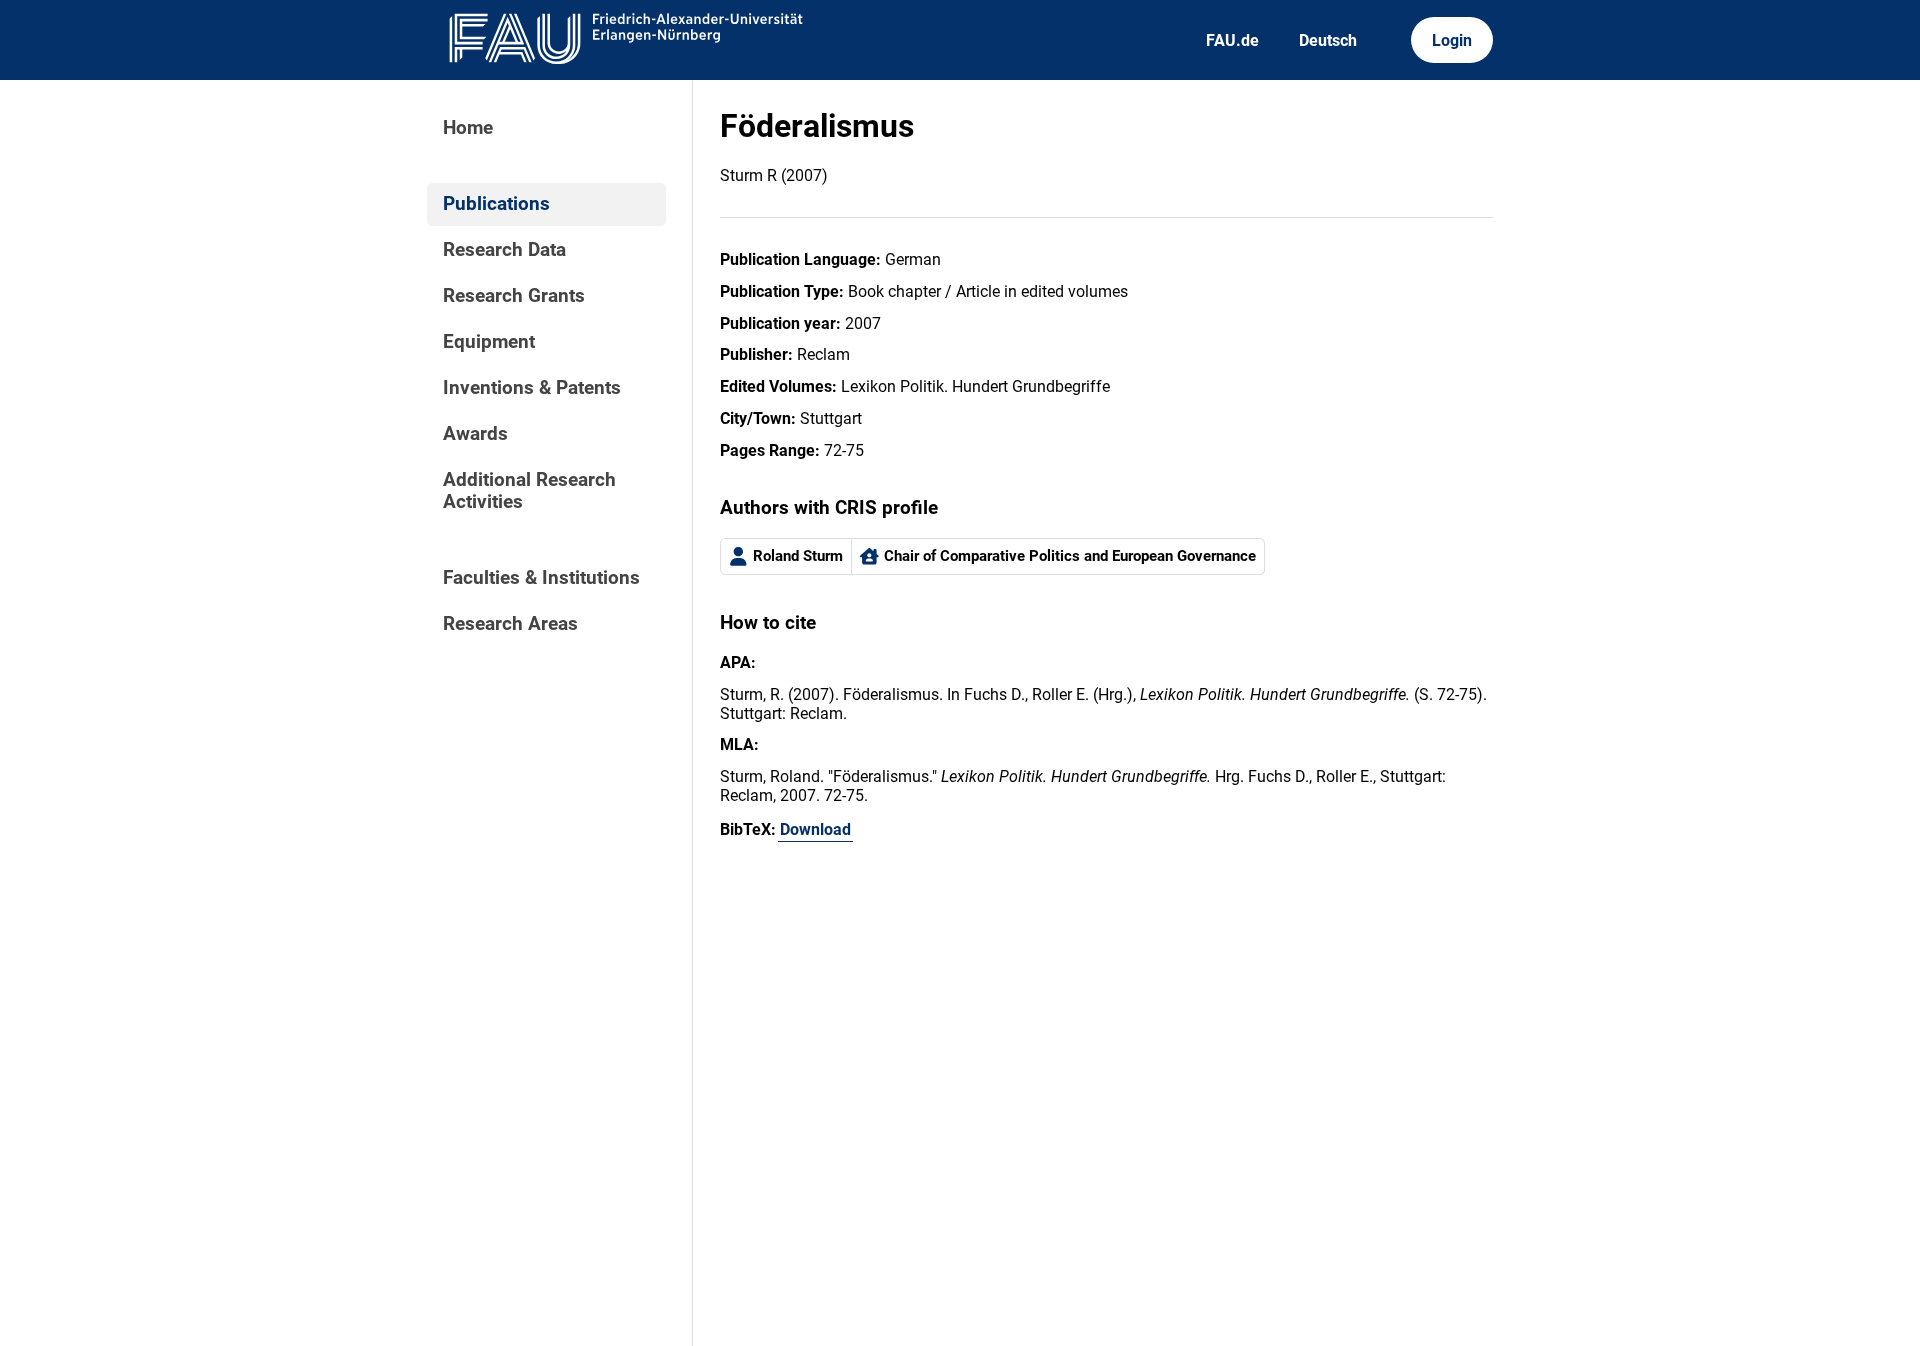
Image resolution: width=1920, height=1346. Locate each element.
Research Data (504, 250)
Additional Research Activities (529, 491)
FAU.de (1232, 40)
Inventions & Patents (532, 388)
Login (1452, 40)
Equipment (489, 342)
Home (468, 128)
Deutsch (1328, 40)
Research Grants (514, 296)
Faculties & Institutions (541, 578)
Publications (496, 204)
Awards (475, 434)
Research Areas (510, 624)
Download (815, 829)
